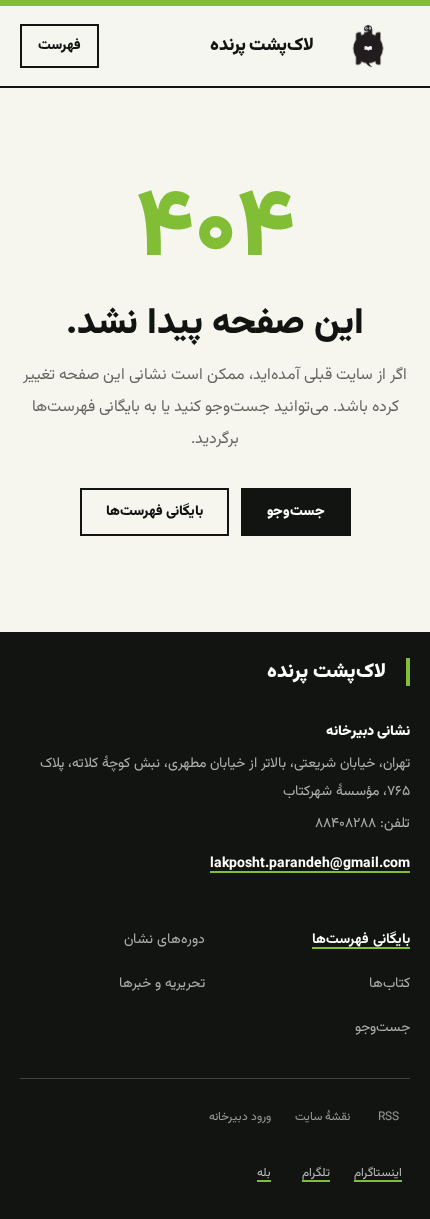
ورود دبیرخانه (240, 1117)
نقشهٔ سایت (322, 1117)
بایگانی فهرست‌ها (154, 512)
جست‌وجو (296, 512)
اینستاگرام (378, 1173)
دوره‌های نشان (164, 940)
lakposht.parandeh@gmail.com (310, 864)
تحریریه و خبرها (162, 984)
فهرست (59, 46)
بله (264, 1173)
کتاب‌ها (389, 984)
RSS (388, 1117)
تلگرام (316, 1173)
